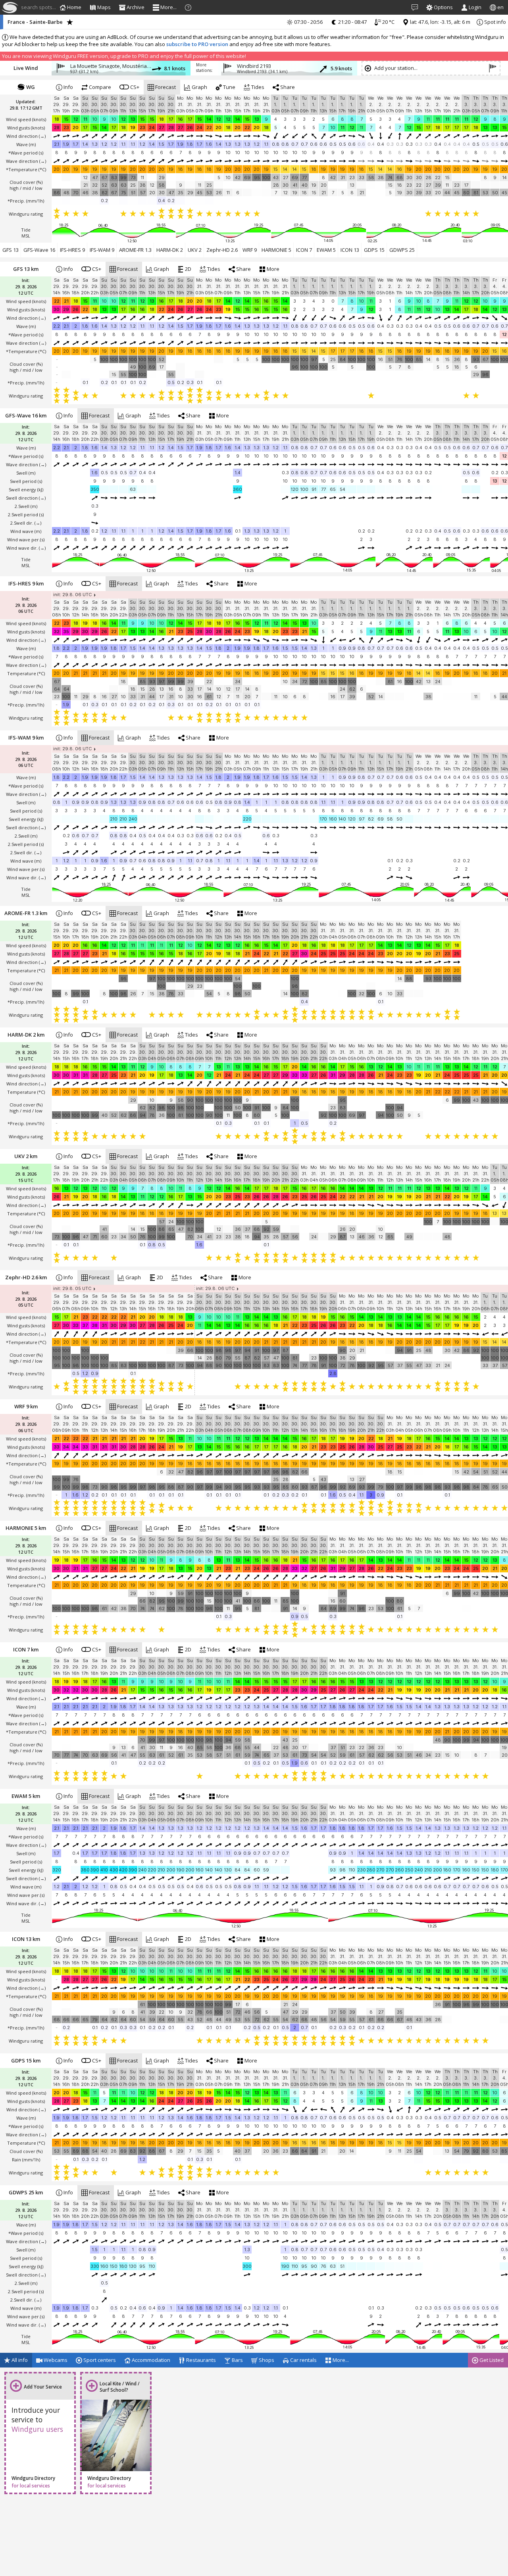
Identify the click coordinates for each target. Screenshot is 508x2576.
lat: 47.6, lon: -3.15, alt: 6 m (440, 22)
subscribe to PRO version (197, 44)
